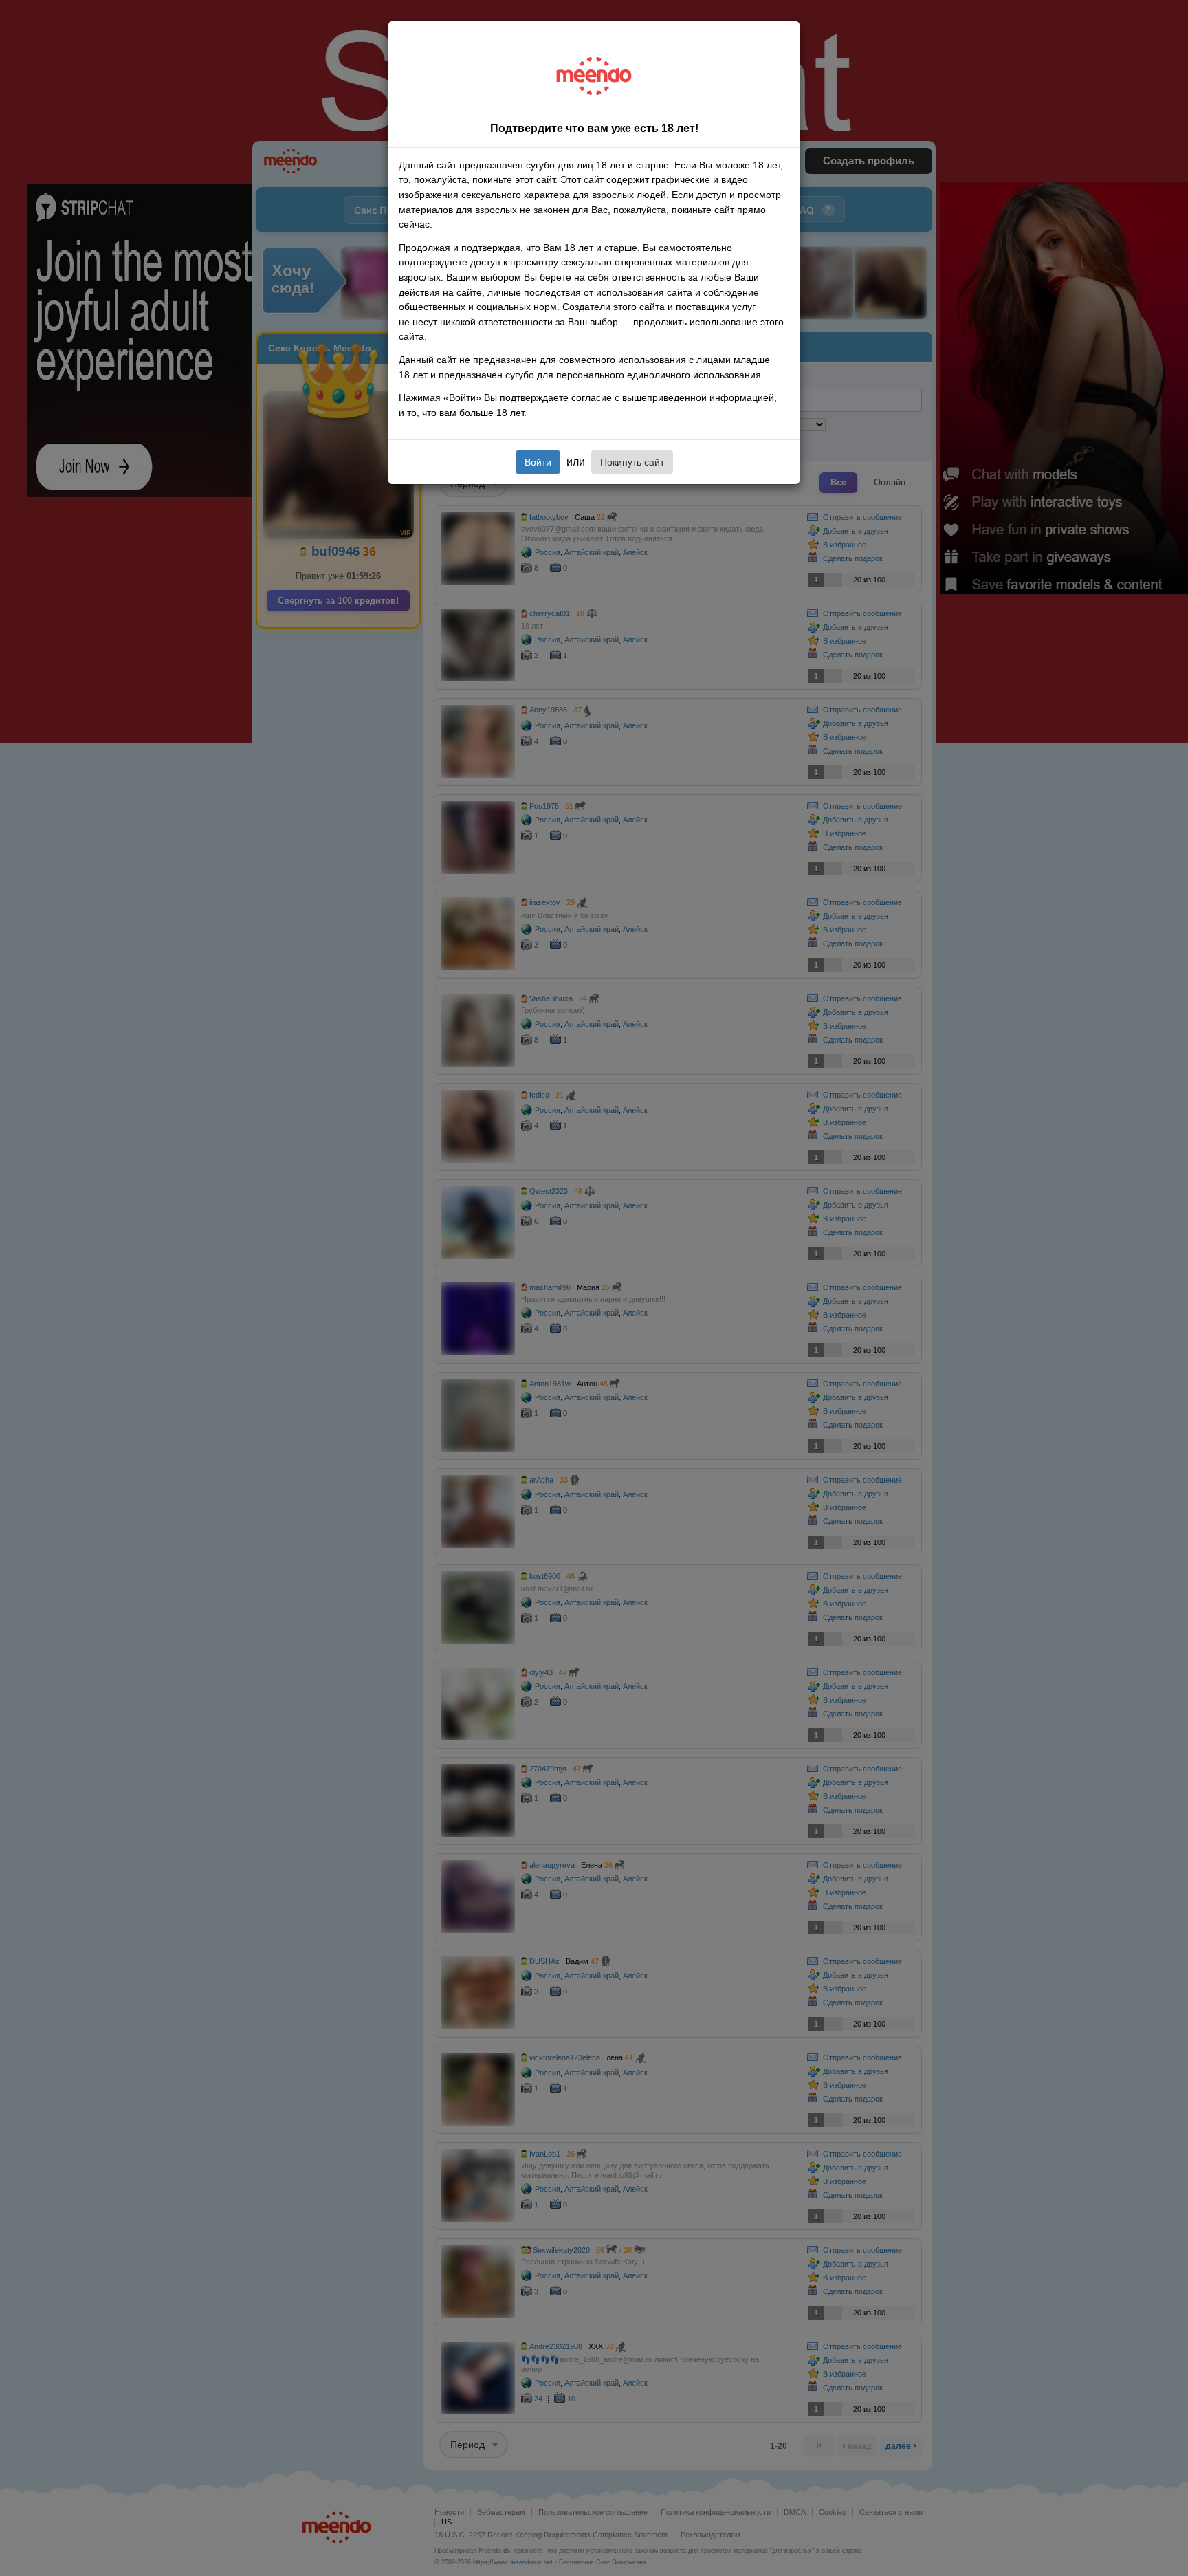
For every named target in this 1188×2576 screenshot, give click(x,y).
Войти (538, 462)
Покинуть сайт (632, 462)
